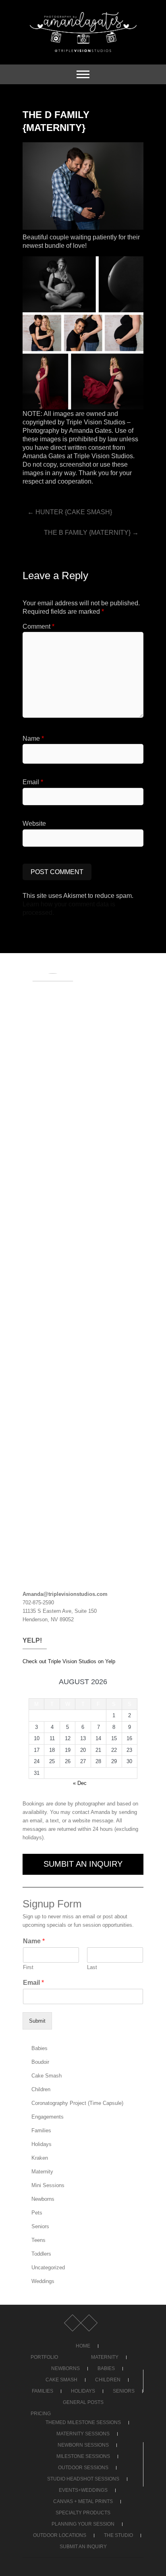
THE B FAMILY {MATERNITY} (91, 533)
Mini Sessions (48, 2185)
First (28, 1967)
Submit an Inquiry (83, 2547)
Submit (37, 2021)
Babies (39, 2048)
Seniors (40, 2226)
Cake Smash (47, 2076)
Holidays (41, 2144)
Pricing (41, 2414)
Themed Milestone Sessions (83, 2422)
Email (33, 782)
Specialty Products (83, 2513)
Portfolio (44, 2357)
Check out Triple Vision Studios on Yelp (69, 1661)
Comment (38, 626)
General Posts (83, 2402)
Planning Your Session (83, 2524)
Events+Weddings (83, 2490)
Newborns (43, 2199)
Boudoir (40, 2062)
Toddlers (41, 2254)
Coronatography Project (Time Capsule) (77, 2103)
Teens (38, 2240)
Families (41, 2130)
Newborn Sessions (83, 2445)
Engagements (48, 2117)
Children (41, 2089)
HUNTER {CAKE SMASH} (70, 512)
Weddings (43, 2281)
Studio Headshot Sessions (83, 2479)
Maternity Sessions (83, 2434)
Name (33, 739)
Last (92, 1967)
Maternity (42, 2172)
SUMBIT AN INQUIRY (83, 1864)
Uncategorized (48, 2268)
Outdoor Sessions (83, 2468)
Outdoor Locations (60, 2535)
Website (34, 824)
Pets (37, 2213)
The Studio (118, 2535)
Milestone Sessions (83, 2456)
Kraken (40, 2158)
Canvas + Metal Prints (83, 2501)
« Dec (80, 1783)
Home (83, 2346)
